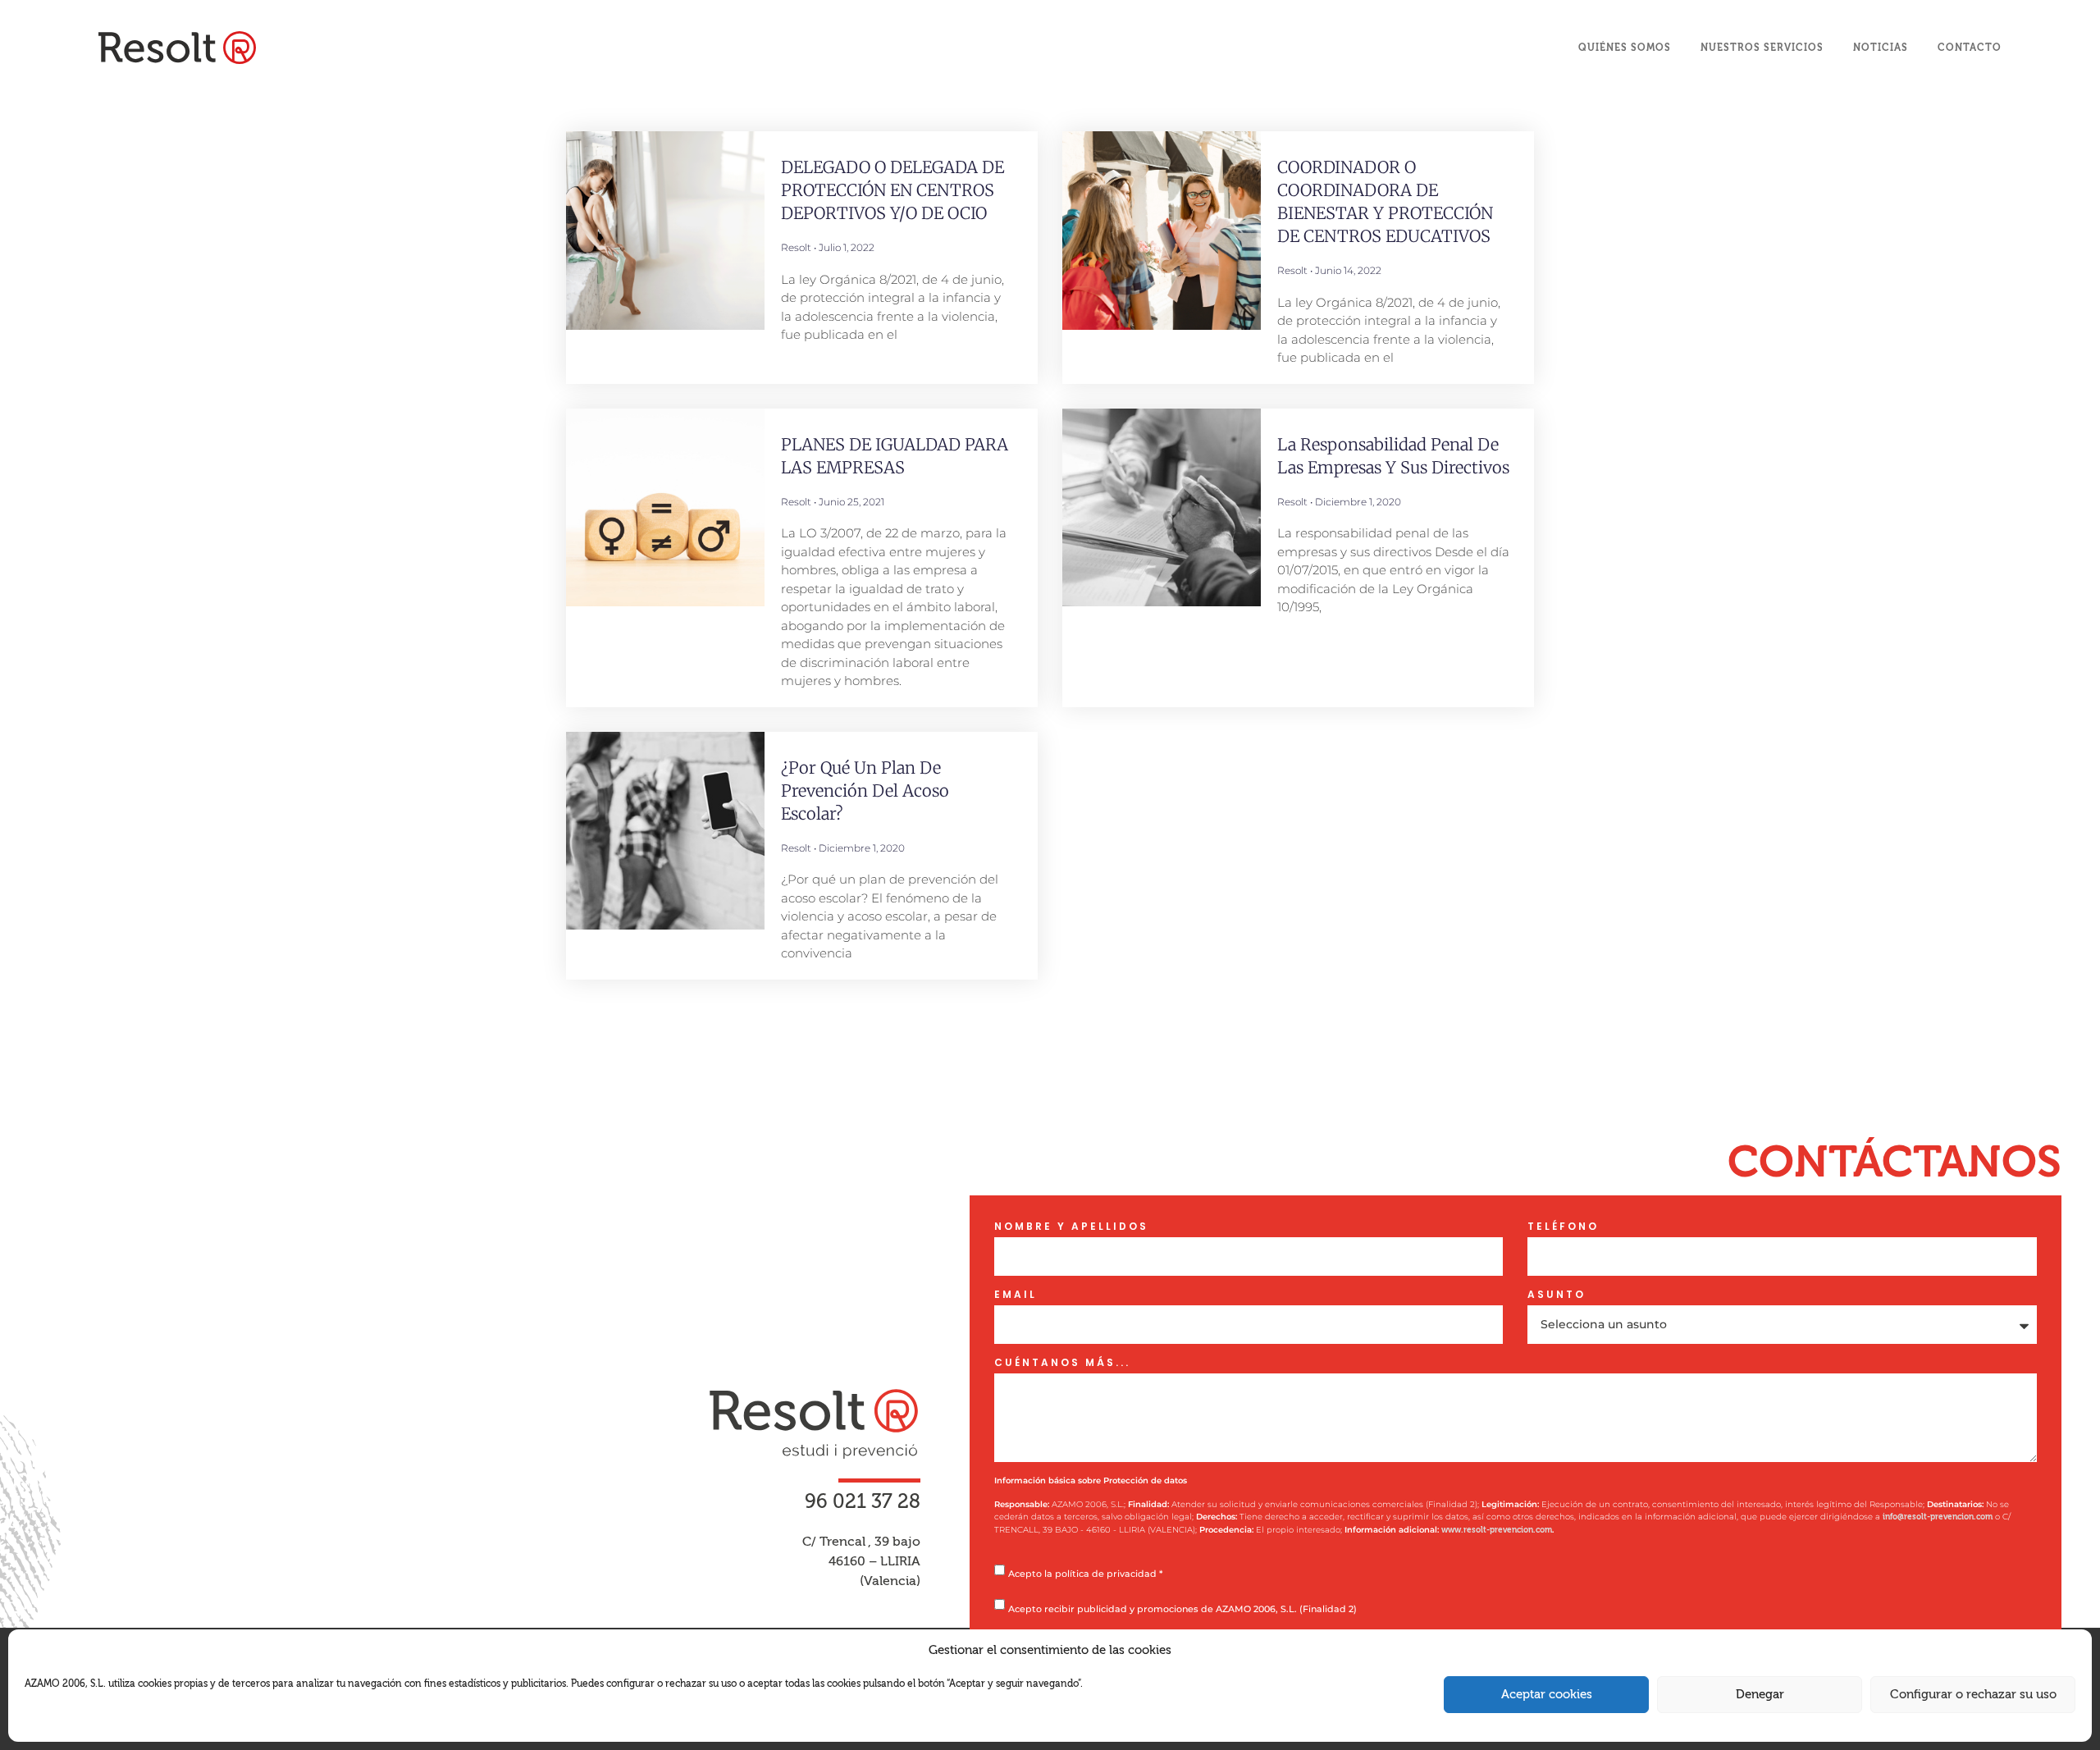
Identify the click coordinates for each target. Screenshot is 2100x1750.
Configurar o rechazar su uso (1973, 1695)
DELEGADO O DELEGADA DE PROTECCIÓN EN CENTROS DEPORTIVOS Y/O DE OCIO (892, 190)
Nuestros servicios (1762, 48)
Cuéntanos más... (1062, 1363)
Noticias (1881, 48)
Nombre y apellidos (1071, 1227)
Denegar (1760, 1695)
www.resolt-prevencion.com (1497, 1530)
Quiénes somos (1625, 48)
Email (1016, 1295)
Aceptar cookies (1547, 1695)
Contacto (1970, 48)
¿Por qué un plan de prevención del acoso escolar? (865, 790)
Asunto (1557, 1295)
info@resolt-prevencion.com (1938, 1517)
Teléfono (1563, 1227)
